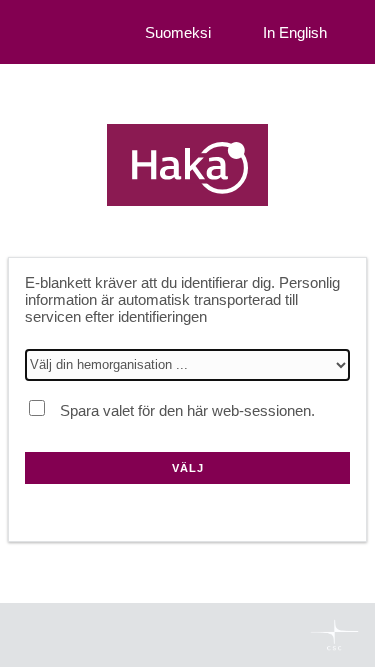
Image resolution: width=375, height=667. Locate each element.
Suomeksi (178, 32)
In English (295, 32)
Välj (188, 468)
